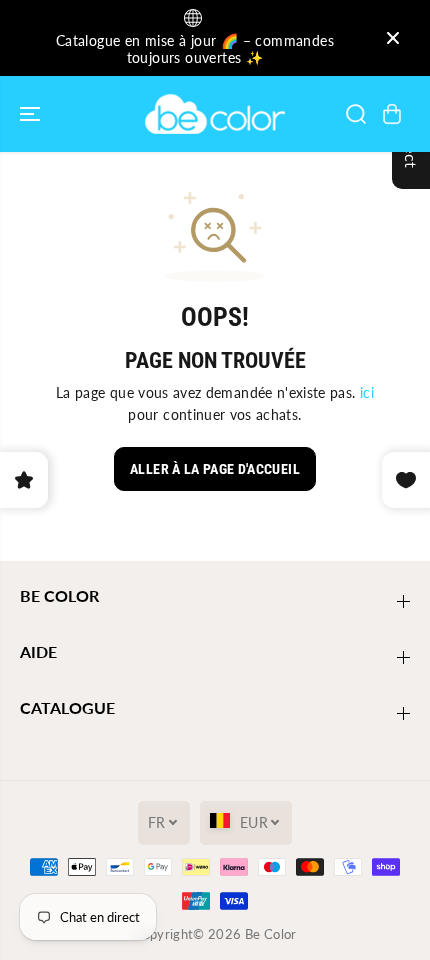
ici (367, 392)
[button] (32, 114)
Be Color (271, 934)
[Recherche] (356, 114)
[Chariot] (392, 114)
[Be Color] (215, 114)
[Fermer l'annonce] (393, 38)
